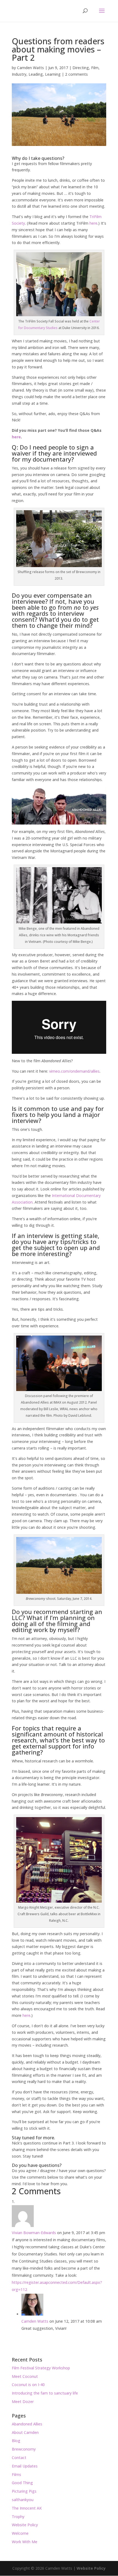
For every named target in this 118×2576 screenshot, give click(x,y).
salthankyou (23, 2500)
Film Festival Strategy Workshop (41, 2368)
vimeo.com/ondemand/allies (74, 1071)
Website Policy (25, 2525)
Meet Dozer (23, 2402)
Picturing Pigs (24, 2491)
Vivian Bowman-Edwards (34, 2233)
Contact (19, 2458)
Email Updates (25, 2466)
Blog (16, 2441)
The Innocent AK (27, 2508)
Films (16, 2474)
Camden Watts (30, 68)
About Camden (25, 2432)
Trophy (18, 2517)
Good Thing (22, 2483)
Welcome (20, 2533)
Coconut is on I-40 (28, 2385)
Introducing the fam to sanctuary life (45, 2393)
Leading (36, 74)
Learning (53, 74)
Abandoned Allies (27, 2424)
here (93, 223)
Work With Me (25, 2542)
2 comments (76, 74)
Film (95, 68)
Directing (81, 68)
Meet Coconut (25, 2376)
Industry (19, 74)
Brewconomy (24, 2449)
